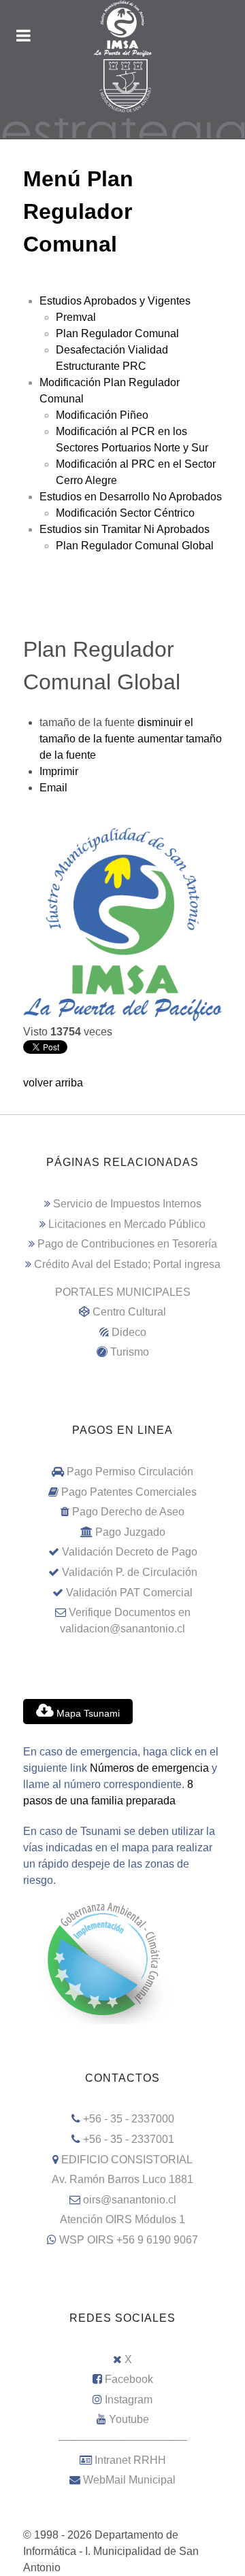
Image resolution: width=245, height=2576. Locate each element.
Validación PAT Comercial (129, 1593)
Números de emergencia (149, 1768)
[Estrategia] (122, 127)
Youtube (129, 2419)
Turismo (130, 1352)
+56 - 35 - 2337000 (129, 2119)
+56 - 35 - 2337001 (129, 2139)
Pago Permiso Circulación (130, 1472)
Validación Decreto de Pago (130, 1552)
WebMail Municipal (129, 2480)
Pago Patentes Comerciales (129, 1492)
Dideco (129, 1332)
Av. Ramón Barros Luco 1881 (122, 2179)
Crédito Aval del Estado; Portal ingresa (127, 1264)
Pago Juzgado (130, 1532)
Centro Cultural (129, 1312)
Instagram (129, 2400)
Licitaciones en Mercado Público (127, 1224)
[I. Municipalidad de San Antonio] (122, 29)
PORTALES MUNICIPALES (123, 1292)
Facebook (129, 2379)
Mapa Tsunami (87, 1713)
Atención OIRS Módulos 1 (122, 2219)
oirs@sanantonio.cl (130, 2200)
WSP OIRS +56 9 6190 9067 (129, 2240)
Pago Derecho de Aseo (128, 1512)
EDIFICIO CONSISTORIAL (127, 2160)
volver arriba (53, 1083)
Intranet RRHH (130, 2460)
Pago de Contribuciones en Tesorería (127, 1244)
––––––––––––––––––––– (123, 2440)
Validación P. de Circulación (130, 1572)
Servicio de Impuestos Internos (127, 1204)
